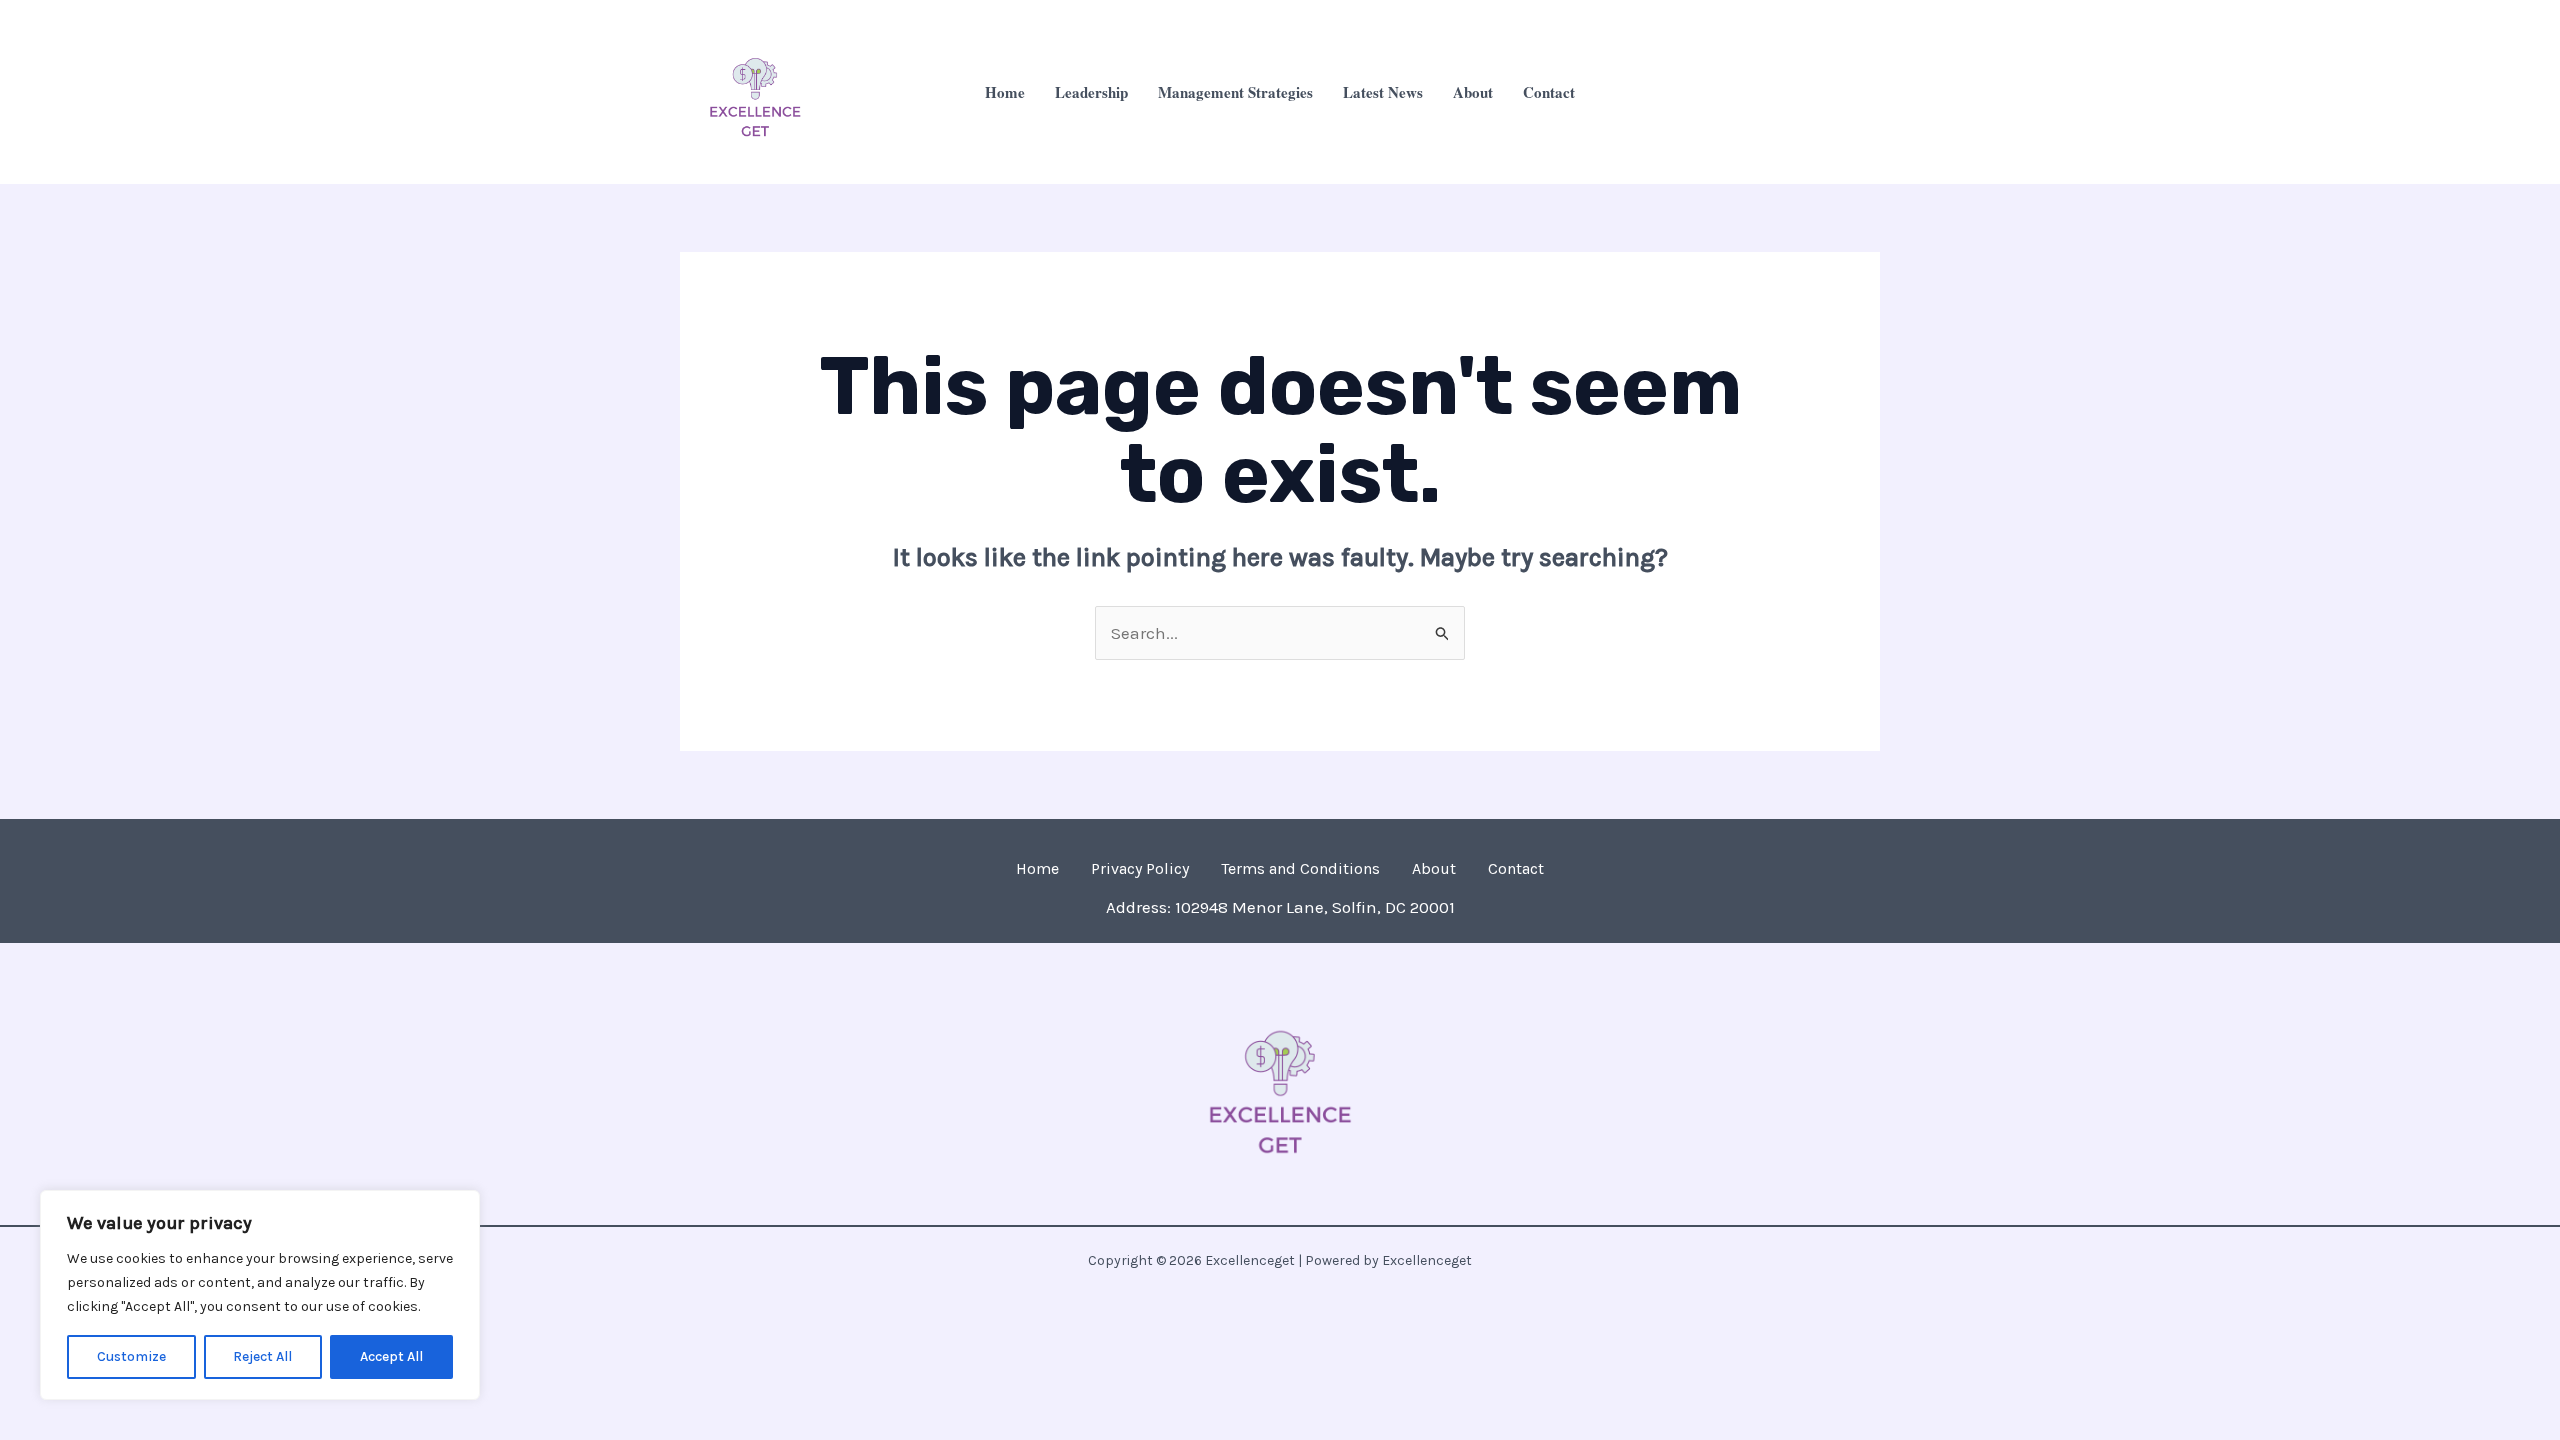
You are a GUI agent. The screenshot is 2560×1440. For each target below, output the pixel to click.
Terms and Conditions (1300, 868)
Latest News (1383, 92)
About (1473, 92)
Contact (1549, 92)
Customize (131, 1356)
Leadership (1091, 92)
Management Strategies (1235, 92)
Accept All (391, 1356)
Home (1005, 92)
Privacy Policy (1140, 868)
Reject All (262, 1356)
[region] (260, 1295)
